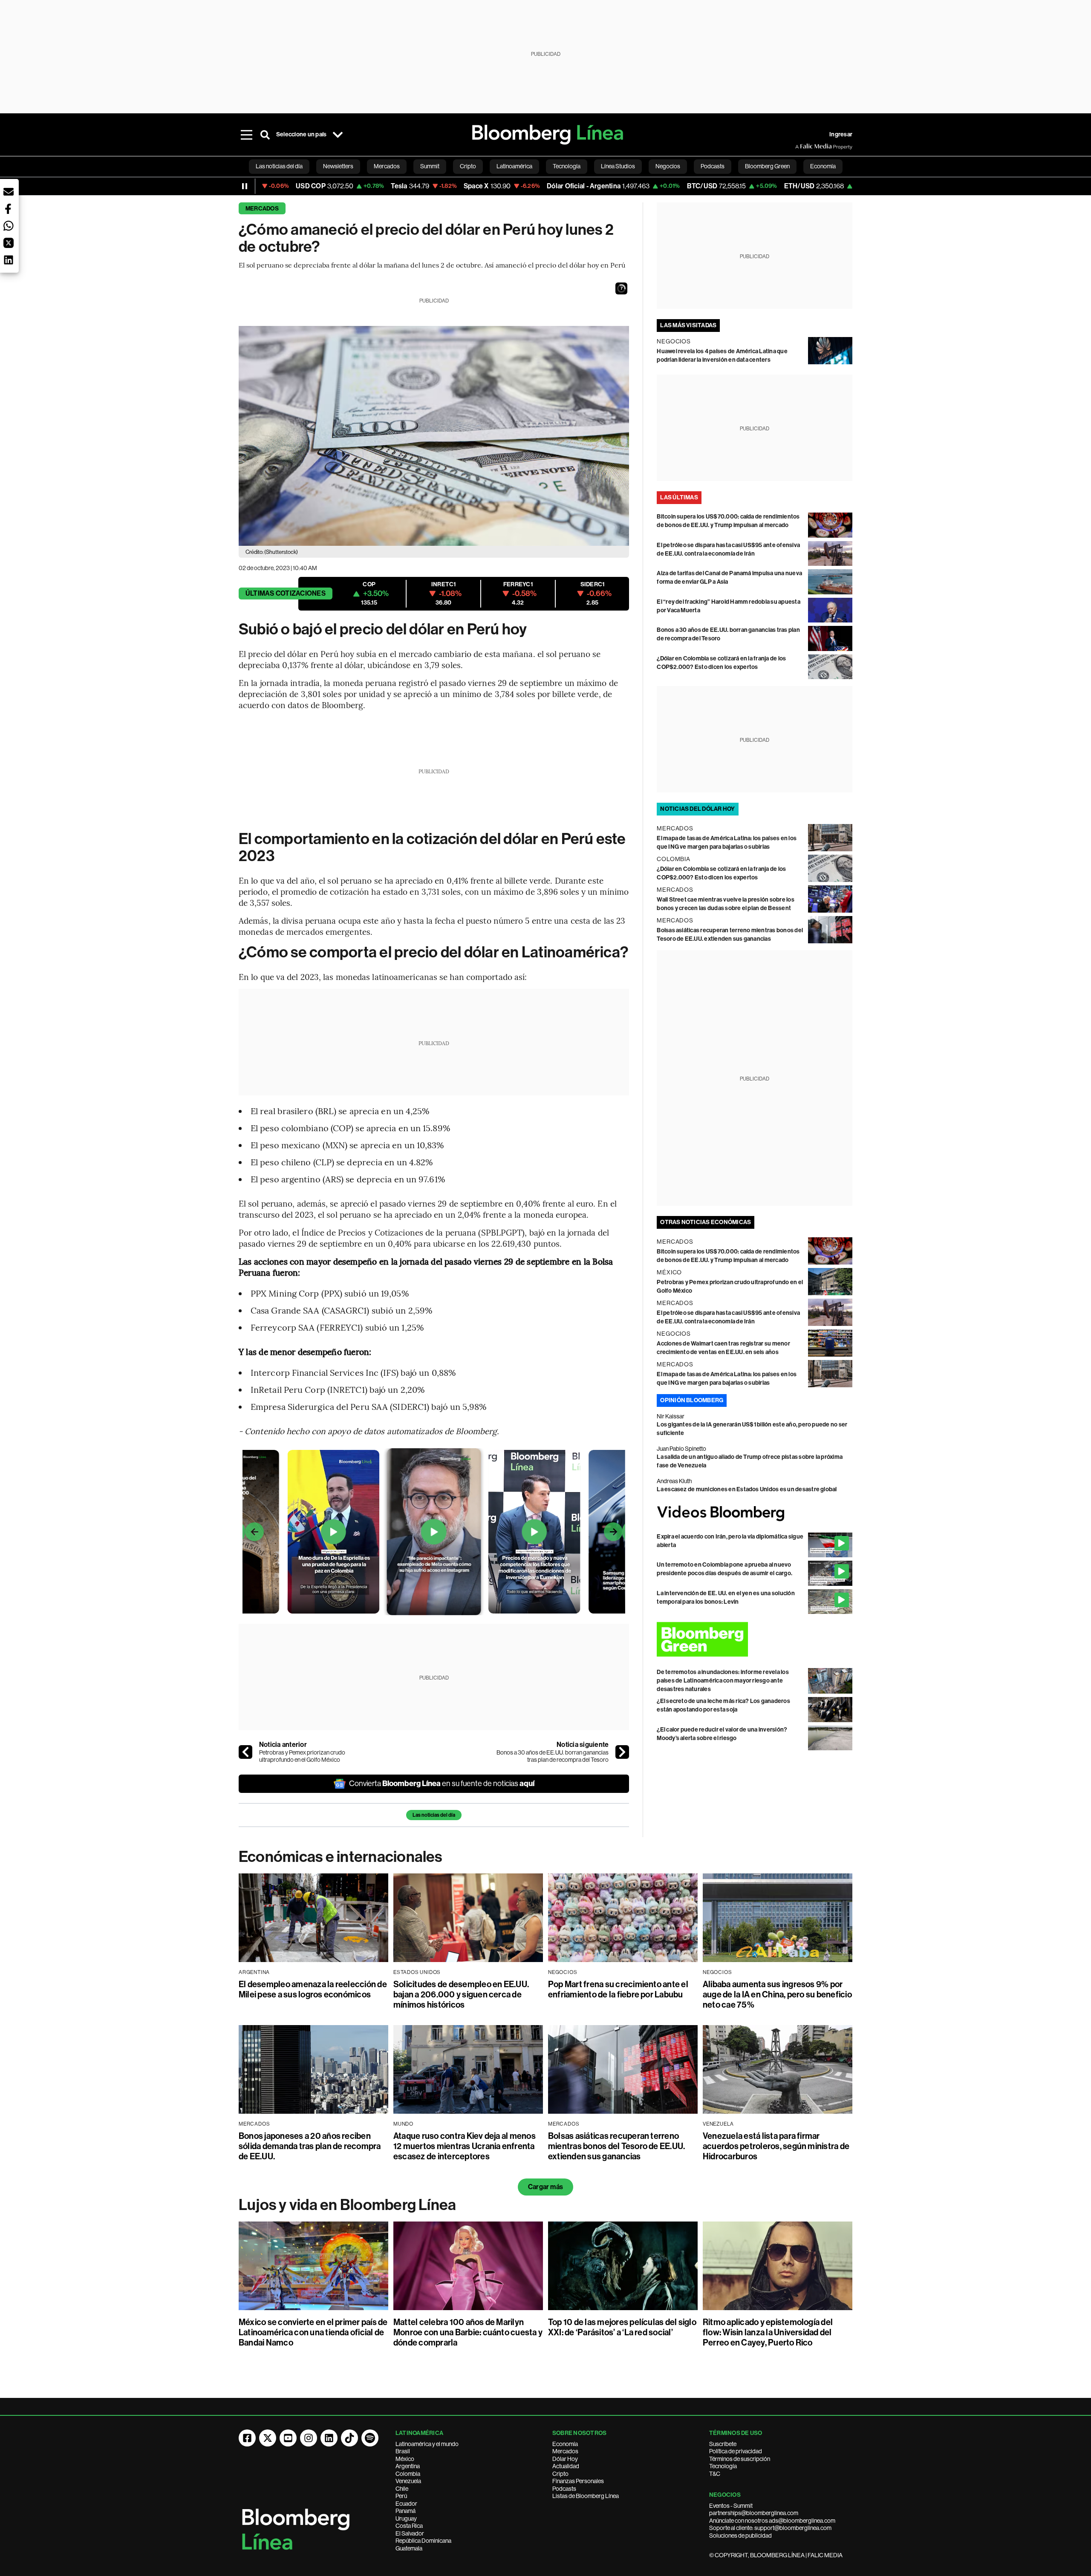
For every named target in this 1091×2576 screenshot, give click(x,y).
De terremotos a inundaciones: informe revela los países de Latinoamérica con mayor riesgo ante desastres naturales (723, 1681)
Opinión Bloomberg (692, 1400)
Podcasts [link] (713, 166)
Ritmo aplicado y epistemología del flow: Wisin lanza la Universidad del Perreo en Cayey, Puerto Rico (768, 2332)
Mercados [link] (387, 166)
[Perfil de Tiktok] (349, 2438)
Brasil (403, 2451)
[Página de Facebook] (247, 2438)
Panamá (406, 2511)
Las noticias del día (434, 1815)
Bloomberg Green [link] (767, 166)
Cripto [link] (468, 166)
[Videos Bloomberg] (755, 1513)
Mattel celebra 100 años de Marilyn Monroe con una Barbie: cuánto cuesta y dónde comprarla (468, 2332)
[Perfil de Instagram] (309, 2438)
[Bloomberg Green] (755, 1639)
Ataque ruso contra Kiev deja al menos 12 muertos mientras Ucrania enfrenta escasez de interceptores (465, 2146)
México (405, 2459)
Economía (565, 2444)
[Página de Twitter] (268, 2438)
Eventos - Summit (731, 2506)
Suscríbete (723, 2444)
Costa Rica (409, 2526)
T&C (715, 2474)
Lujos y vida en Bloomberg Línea (347, 2205)
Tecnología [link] (567, 166)
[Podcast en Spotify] (370, 2438)
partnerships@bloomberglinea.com (754, 2513)
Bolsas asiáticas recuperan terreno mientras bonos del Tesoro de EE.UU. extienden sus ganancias (616, 2146)
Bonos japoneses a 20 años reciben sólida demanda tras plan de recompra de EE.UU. (310, 2146)
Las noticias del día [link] (279, 166)
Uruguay (406, 2518)
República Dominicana (423, 2541)
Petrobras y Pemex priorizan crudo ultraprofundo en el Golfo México (302, 1756)
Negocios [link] (668, 166)
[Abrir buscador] (265, 135)
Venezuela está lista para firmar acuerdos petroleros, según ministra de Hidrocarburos (776, 2146)
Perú (401, 2496)
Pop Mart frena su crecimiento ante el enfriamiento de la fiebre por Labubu (618, 1989)
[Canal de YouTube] (288, 2438)
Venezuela (408, 2481)
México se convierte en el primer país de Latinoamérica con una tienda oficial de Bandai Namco (313, 2332)
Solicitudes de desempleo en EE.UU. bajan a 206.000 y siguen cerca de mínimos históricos (461, 1994)
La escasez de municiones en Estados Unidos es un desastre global (747, 1489)
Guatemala (409, 2548)
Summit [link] (430, 166)
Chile (402, 2489)
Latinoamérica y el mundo (427, 2444)
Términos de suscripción (740, 2459)
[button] (621, 288)
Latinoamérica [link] (514, 166)
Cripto (560, 2474)
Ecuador (406, 2504)
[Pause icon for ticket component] (245, 186)
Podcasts (564, 2489)
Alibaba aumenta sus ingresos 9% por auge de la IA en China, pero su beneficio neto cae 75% (777, 1994)
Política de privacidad (736, 2451)
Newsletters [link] (338, 166)
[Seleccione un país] (338, 135)
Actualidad (566, 2466)
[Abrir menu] (246, 135)
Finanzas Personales (578, 2481)
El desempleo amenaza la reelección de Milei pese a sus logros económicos (313, 1989)
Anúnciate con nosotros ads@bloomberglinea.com (772, 2521)
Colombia (408, 2474)
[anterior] (245, 1752)
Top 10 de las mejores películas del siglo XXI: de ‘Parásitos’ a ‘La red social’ (622, 2327)
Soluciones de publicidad (740, 2536)
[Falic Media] (801, 147)
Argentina (408, 2466)
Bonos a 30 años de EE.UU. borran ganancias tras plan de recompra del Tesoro (553, 1756)
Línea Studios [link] (618, 166)
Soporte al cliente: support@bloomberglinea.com (770, 2528)
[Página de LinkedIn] (329, 2438)
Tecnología (723, 2466)
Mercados (262, 209)
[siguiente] (622, 1752)
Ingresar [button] (841, 134)
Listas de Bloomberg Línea (586, 2496)
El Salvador (410, 2533)
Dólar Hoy (565, 2459)
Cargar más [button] (545, 2187)
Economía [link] (823, 166)
